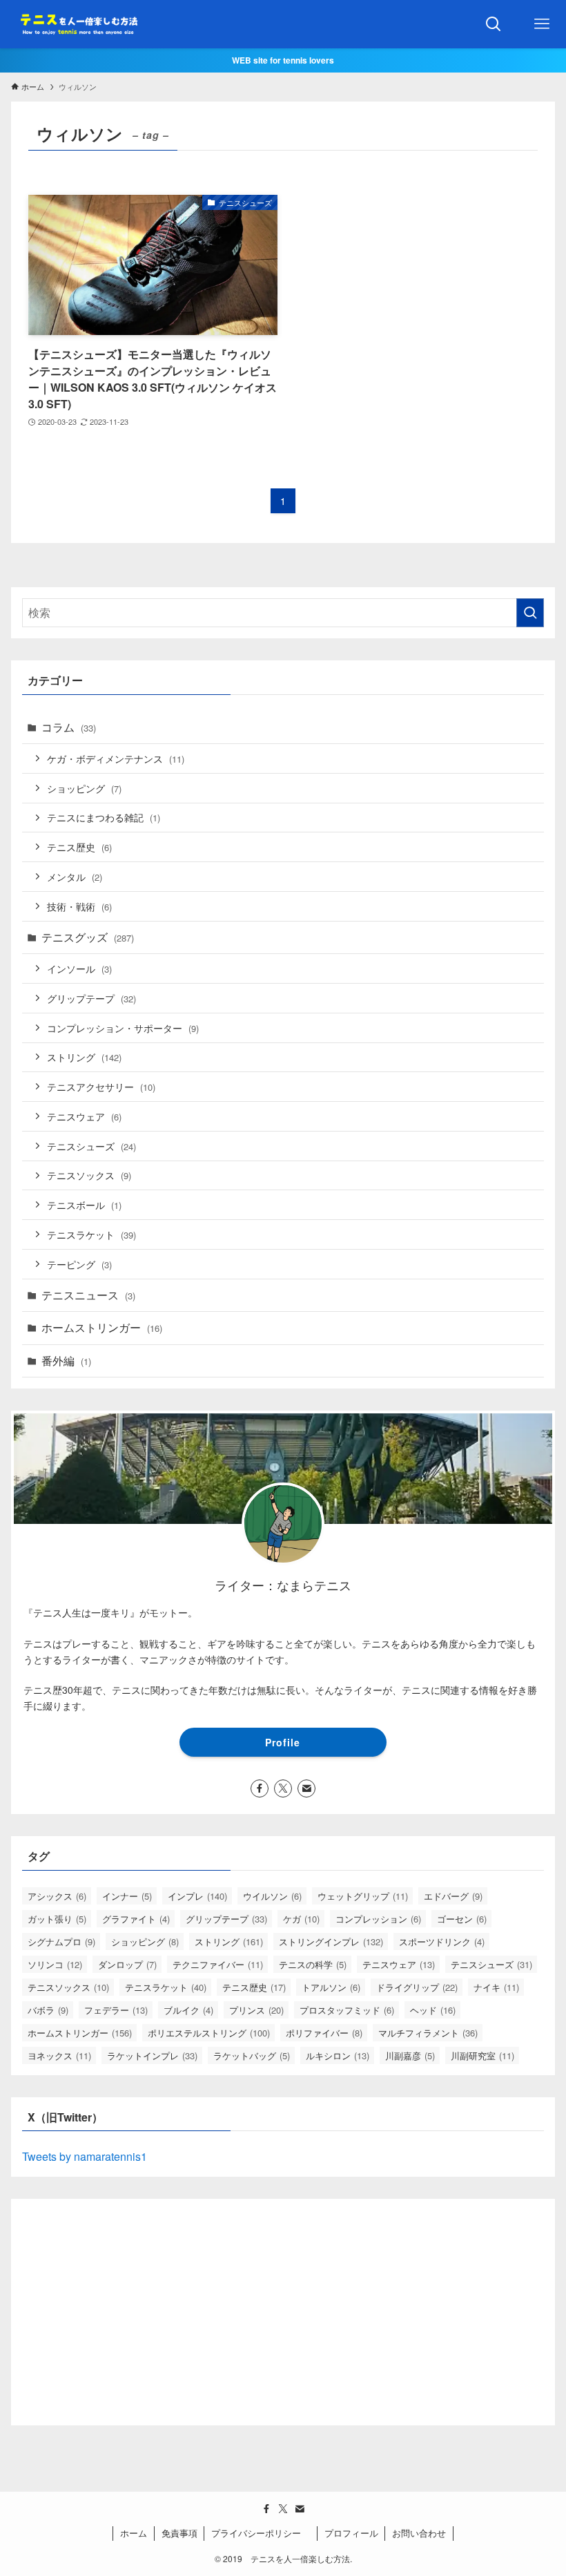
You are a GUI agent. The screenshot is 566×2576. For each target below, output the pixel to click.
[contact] (306, 1788)
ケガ (301, 1919)
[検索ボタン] (494, 24)
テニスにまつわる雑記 (104, 817)
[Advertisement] (283, 2307)
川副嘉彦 (410, 2055)
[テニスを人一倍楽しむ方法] (77, 24)
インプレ (197, 1896)
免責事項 (179, 2533)
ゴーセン (462, 1919)
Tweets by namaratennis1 (85, 2156)
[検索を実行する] (530, 613)
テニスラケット (91, 1234)
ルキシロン (338, 2055)
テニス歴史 (79, 847)
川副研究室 (482, 2055)
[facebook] (260, 1788)
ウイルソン (272, 1896)
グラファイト (136, 1919)
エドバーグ (453, 1896)
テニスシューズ (91, 1146)
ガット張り (57, 1919)
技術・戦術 (79, 906)
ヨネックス (59, 2055)
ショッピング (84, 788)
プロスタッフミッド (347, 2010)
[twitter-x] (283, 1788)
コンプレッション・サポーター (123, 1028)
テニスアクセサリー (101, 1086)
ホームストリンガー (102, 1327)
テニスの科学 (313, 1964)
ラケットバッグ (252, 2055)
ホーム (134, 2533)
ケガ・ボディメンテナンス (116, 758)
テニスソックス (89, 1175)
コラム (69, 727)
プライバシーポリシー (261, 2533)
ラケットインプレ (152, 2055)
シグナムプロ (61, 1941)
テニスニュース (88, 1295)
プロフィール (351, 2533)
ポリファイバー (324, 2033)
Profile (283, 1742)
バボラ (48, 2010)
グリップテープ (91, 998)
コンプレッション (378, 1919)
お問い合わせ (419, 2533)
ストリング (84, 1057)
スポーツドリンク (442, 1941)
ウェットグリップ (363, 1896)
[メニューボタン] (542, 24)
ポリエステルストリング (209, 2033)
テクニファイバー (218, 1964)
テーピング (79, 1264)
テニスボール (84, 1204)
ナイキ (496, 1987)
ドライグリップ (417, 1987)
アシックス (57, 1896)
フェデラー (116, 2010)
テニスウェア (84, 1116)
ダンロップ (127, 1964)
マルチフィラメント (428, 2033)
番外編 (66, 1361)
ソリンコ (55, 1964)
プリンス (256, 2010)
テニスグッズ (88, 937)
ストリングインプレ (331, 1941)
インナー (127, 1896)
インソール (79, 968)
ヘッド (433, 2010)
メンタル (75, 876)
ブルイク (188, 2010)
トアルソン (331, 1987)
